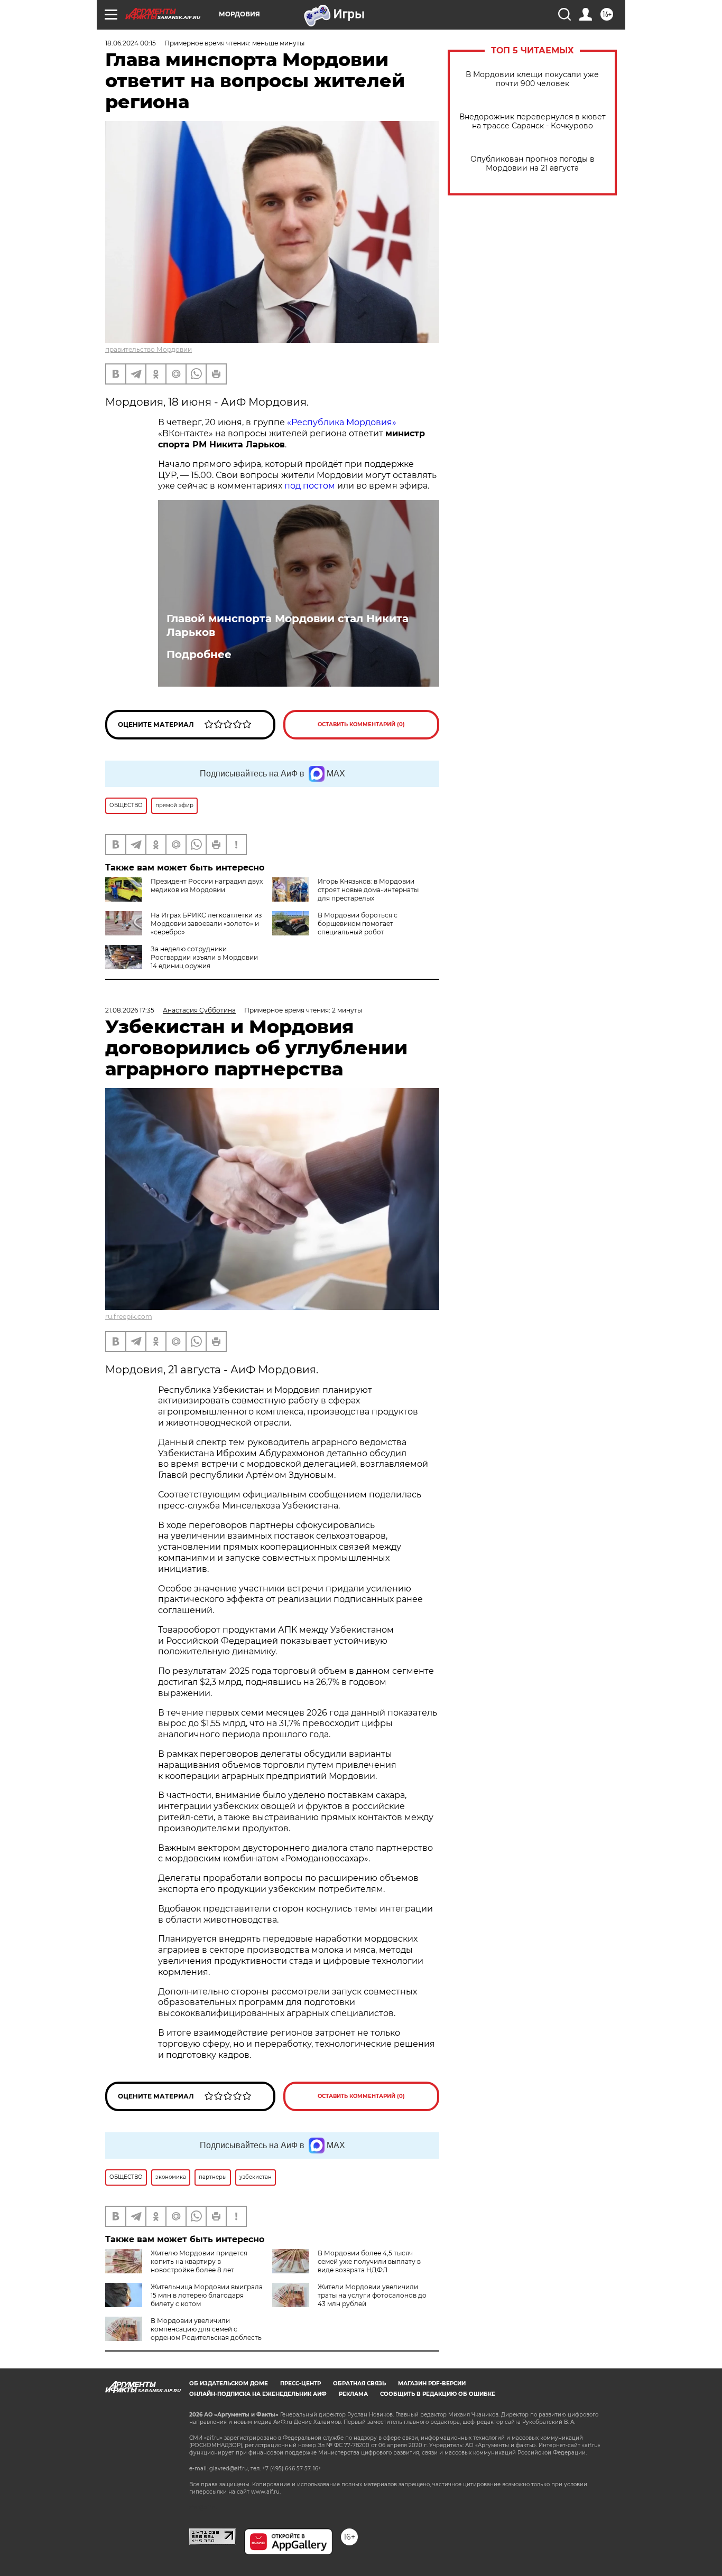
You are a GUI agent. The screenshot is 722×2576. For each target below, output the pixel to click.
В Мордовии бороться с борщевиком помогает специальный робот (358, 924)
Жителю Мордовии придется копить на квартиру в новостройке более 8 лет (199, 2261)
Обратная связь (359, 2383)
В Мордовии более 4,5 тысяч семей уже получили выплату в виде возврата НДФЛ (369, 2261)
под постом (310, 486)
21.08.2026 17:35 (130, 1010)
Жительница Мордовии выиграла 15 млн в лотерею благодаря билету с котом (207, 2295)
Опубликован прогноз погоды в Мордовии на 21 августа (533, 164)
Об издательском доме (229, 2383)
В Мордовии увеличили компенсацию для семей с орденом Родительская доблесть (206, 2329)
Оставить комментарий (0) (361, 724)
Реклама (353, 2394)
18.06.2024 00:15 (131, 43)
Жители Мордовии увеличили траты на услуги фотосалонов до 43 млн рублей (372, 2295)
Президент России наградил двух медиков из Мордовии (207, 886)
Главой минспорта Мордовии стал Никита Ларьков (288, 625)
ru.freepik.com (129, 1317)
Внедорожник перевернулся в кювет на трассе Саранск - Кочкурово (533, 121)
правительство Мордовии (149, 349)
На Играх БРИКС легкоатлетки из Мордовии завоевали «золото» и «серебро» (206, 924)
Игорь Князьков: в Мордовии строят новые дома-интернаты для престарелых (368, 890)
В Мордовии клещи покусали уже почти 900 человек (532, 79)
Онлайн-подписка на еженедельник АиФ (258, 2394)
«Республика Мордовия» (342, 422)
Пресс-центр (300, 2383)
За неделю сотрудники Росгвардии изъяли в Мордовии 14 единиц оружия (204, 957)
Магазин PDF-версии (432, 2383)
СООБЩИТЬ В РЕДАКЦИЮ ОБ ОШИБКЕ (438, 2394)
